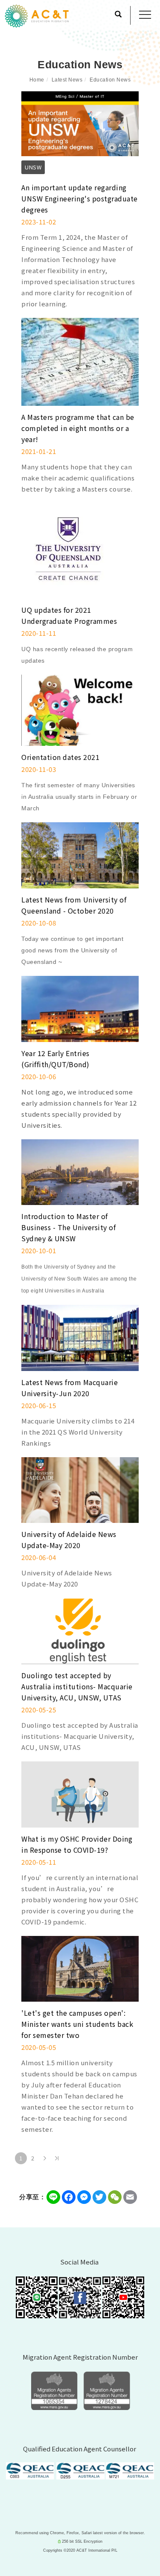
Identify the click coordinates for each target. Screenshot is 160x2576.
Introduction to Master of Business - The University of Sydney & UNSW (68, 1227)
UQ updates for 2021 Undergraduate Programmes (69, 615)
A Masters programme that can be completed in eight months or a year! (78, 428)
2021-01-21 (39, 451)
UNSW (33, 167)
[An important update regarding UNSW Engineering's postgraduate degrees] (80, 123)
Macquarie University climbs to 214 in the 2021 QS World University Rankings (78, 1432)
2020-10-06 (39, 1076)
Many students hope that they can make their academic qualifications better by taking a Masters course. (78, 478)
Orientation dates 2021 (60, 757)
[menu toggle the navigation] (145, 15)
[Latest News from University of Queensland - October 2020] (80, 854)
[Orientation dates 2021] (80, 709)
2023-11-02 (39, 222)
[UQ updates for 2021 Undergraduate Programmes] (69, 550)
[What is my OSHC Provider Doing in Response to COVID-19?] (80, 1793)
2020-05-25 (39, 1710)
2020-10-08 (39, 923)
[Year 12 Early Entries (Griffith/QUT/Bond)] (80, 1008)
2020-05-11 (39, 1862)
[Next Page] (45, 2158)
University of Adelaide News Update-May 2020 (69, 1540)
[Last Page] (57, 2158)
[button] (118, 15)
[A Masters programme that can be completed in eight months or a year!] (80, 361)
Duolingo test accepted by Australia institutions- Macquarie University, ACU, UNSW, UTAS (77, 1686)
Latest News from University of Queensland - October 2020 (74, 905)
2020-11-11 (39, 633)
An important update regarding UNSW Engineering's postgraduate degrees (80, 198)
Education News (110, 80)
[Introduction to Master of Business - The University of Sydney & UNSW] (80, 1171)
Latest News (67, 80)
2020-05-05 (39, 2047)
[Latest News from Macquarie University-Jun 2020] (80, 1337)
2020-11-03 (39, 769)
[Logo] (37, 15)
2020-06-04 (39, 1557)
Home (37, 80)
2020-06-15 (39, 1405)
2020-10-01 (39, 1250)
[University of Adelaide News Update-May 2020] (80, 1489)
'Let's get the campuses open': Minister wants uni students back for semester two (77, 2024)
